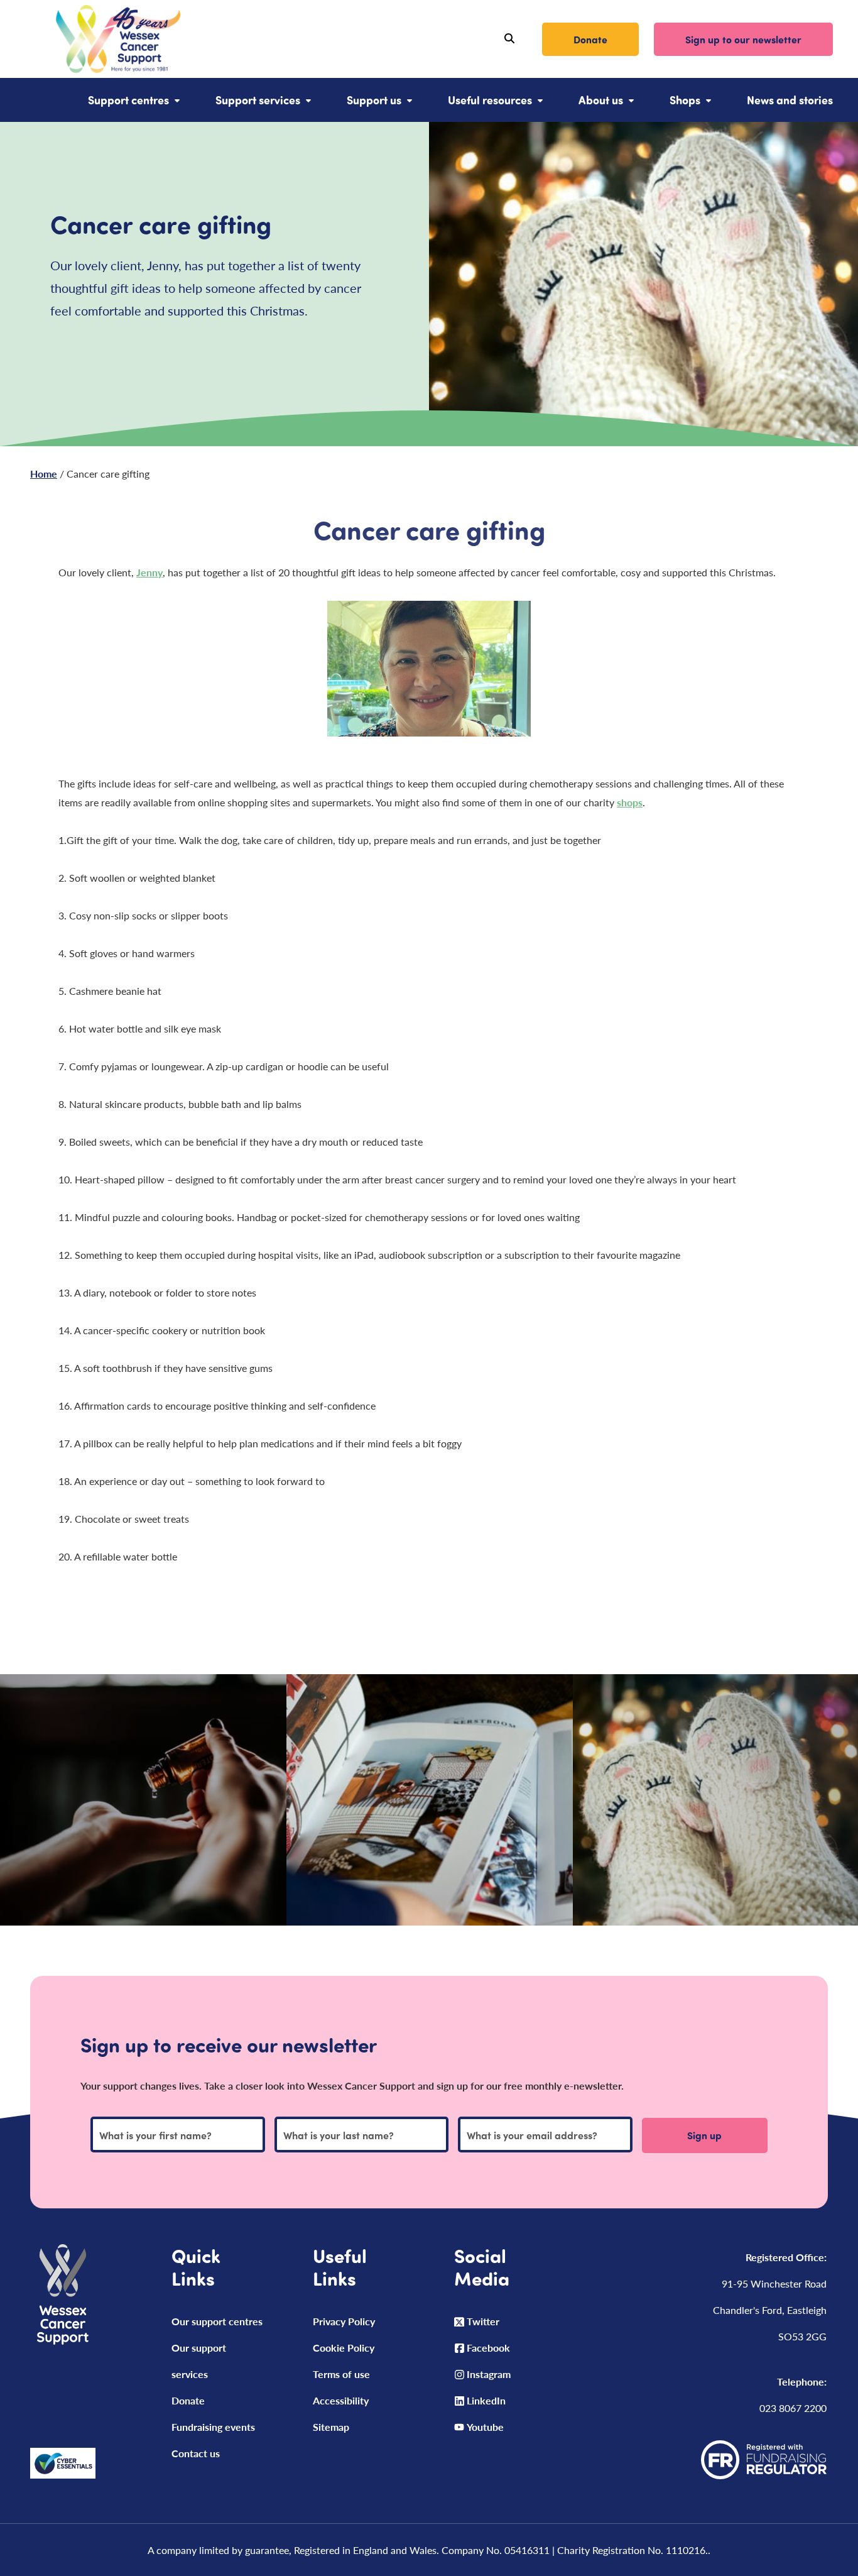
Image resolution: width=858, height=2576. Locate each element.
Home (44, 474)
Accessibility (341, 2400)
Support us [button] (374, 100)
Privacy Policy (344, 2321)
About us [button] (601, 100)
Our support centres (217, 2321)
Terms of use (341, 2374)
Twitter (483, 2321)
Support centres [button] (128, 100)
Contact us (196, 2453)
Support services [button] (258, 100)
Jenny (149, 572)
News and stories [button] (790, 100)
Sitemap (331, 2427)
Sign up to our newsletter (743, 39)
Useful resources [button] (490, 100)
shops (630, 802)
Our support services (199, 2361)
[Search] (509, 39)
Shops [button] (685, 100)
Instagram (489, 2374)
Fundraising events (213, 2427)
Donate (590, 39)
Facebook (488, 2348)
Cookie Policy (344, 2348)
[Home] (103, 39)
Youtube (485, 2427)
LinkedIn (486, 2400)
